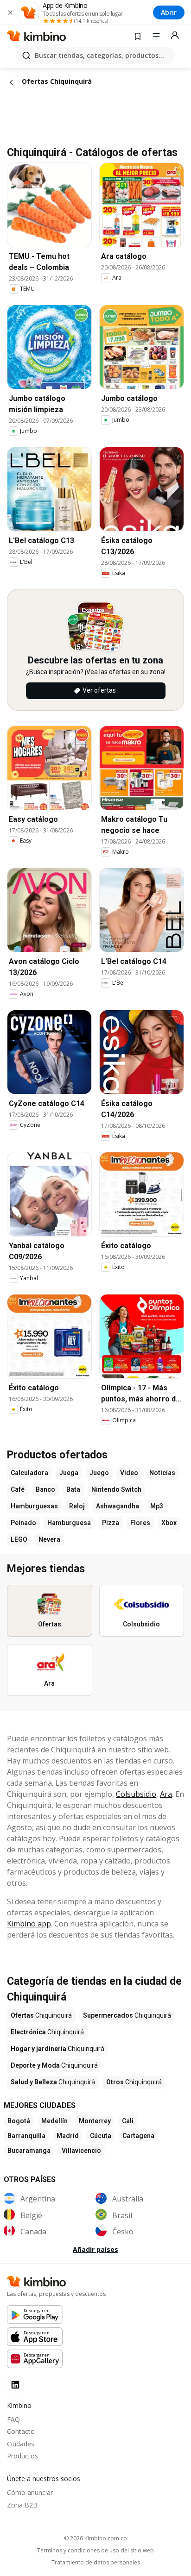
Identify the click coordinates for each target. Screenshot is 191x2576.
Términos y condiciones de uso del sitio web (95, 2551)
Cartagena (138, 2136)
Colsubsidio (136, 1794)
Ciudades (21, 2444)
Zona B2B (22, 2505)
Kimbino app (29, 1924)
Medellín (54, 2121)
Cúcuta (101, 2136)
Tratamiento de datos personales (96, 2563)
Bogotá (19, 2121)
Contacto (21, 2431)
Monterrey (95, 2121)
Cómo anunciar (30, 2492)
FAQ (13, 2419)
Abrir (169, 12)
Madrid (68, 2136)
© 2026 (95, 2538)
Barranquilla (26, 2136)
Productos (22, 2456)
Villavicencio (81, 2151)
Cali (128, 2121)
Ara (166, 1794)
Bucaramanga (29, 2151)
